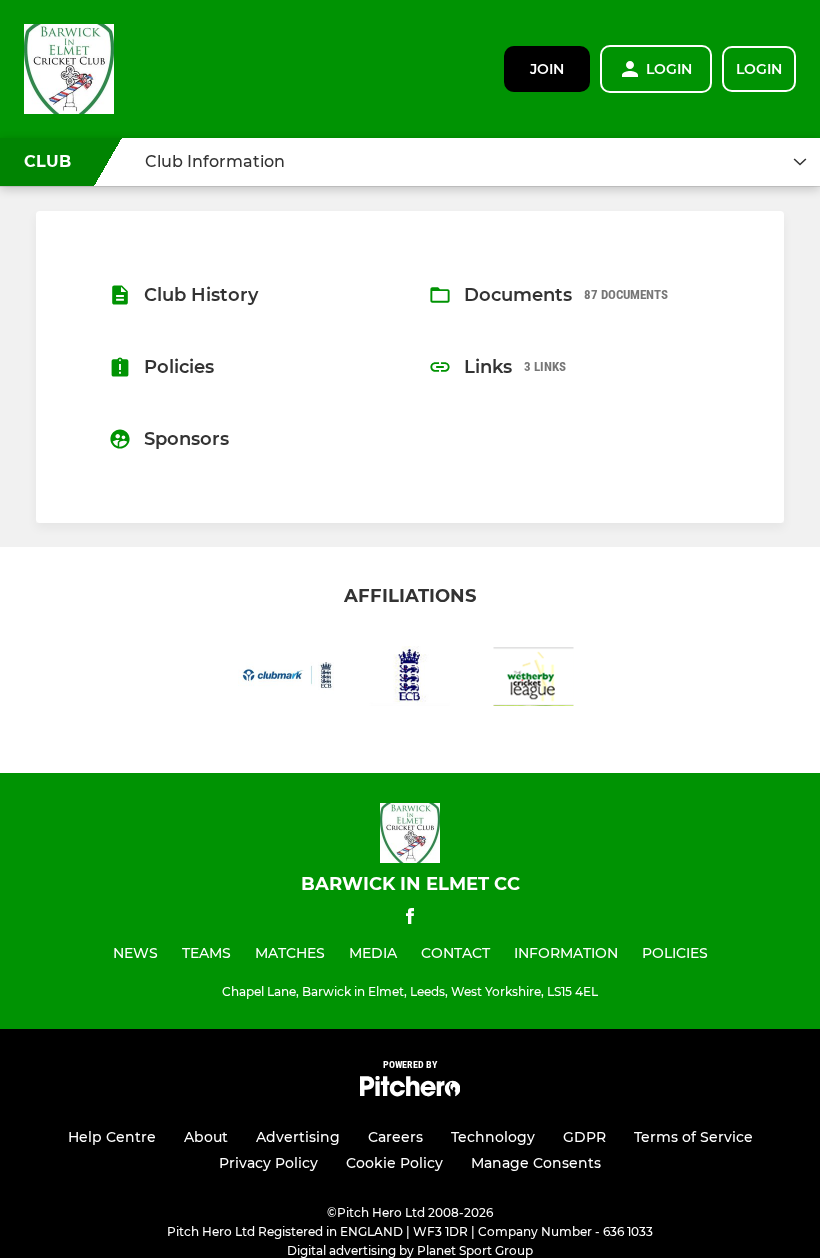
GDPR (584, 1137)
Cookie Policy (394, 1163)
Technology (493, 1137)
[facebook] (410, 919)
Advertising (298, 1137)
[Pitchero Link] (410, 1091)
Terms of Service (693, 1137)
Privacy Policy (268, 1163)
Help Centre (112, 1137)
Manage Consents (536, 1163)
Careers (395, 1137)
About (206, 1137)
